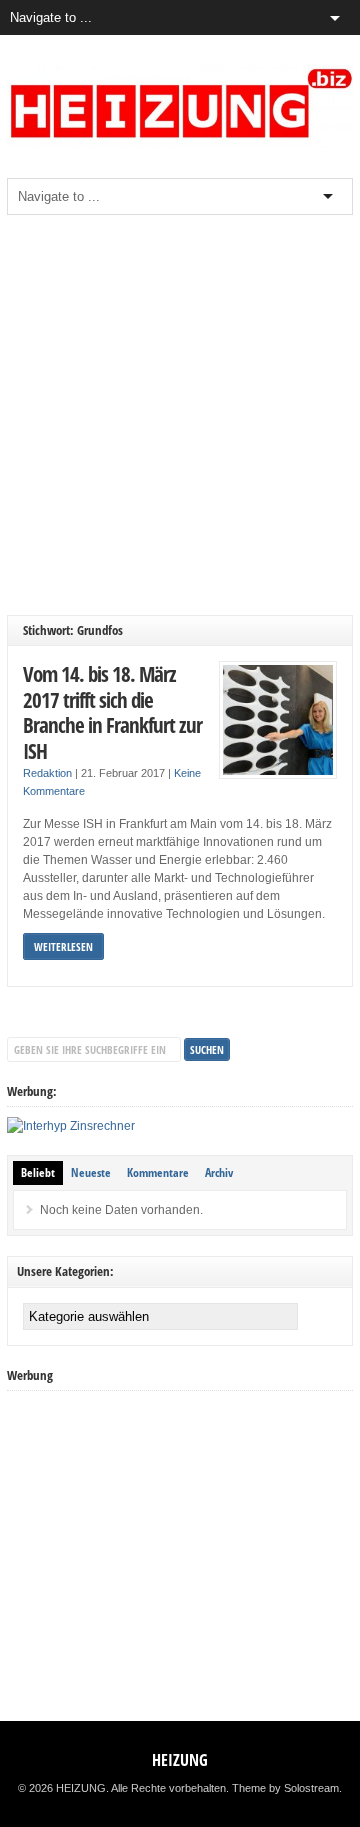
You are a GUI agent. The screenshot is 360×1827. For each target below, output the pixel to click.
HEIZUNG (180, 1760)
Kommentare (158, 1172)
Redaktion (47, 773)
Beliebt (38, 1172)
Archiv (219, 1172)
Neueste (91, 1172)
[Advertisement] (180, 415)
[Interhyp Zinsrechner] (71, 1126)
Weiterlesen (63, 946)
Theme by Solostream (285, 1788)
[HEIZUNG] (180, 144)
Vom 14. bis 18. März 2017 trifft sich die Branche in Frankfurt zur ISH (112, 712)
